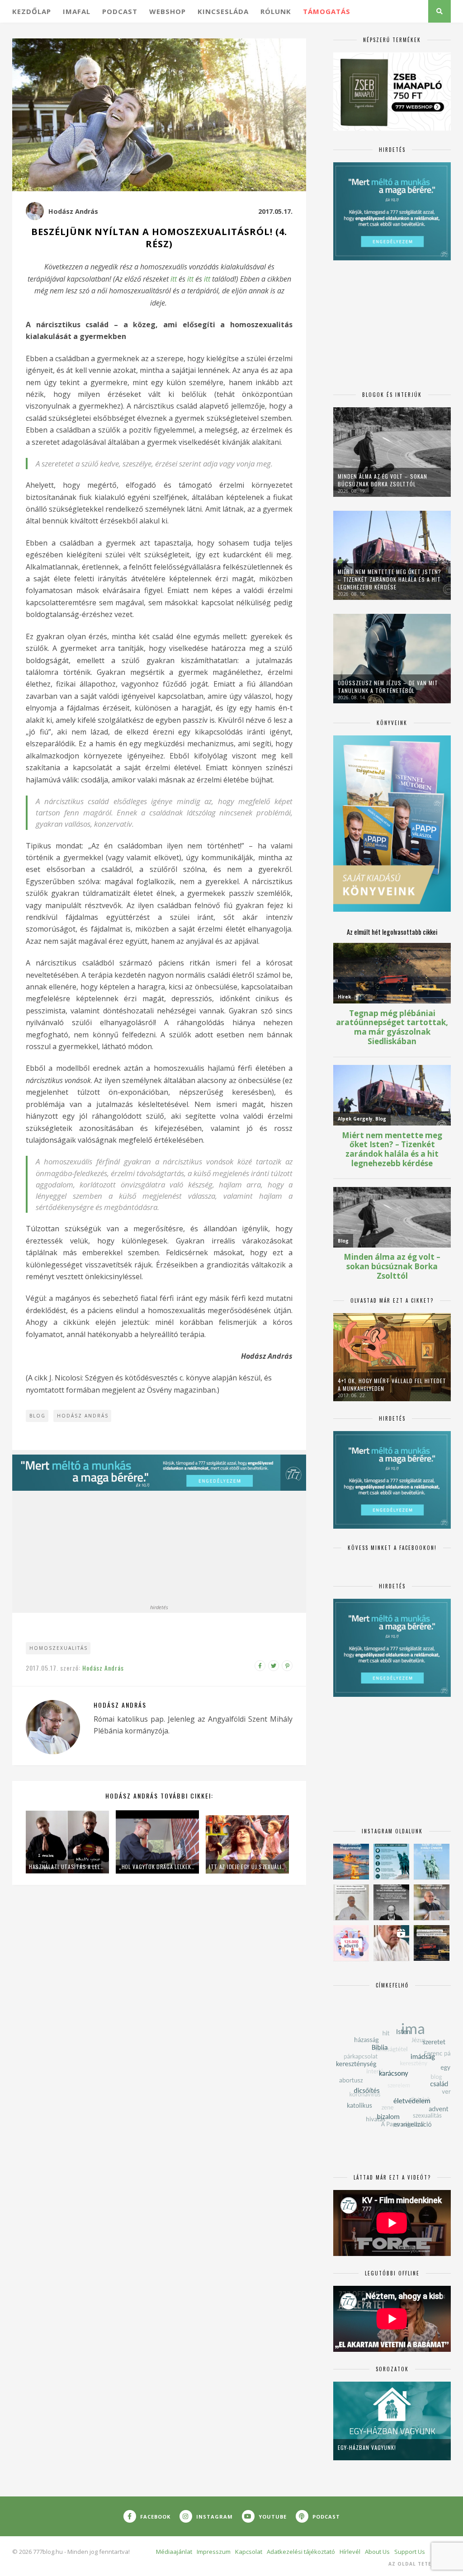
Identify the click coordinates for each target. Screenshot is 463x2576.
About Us (377, 2552)
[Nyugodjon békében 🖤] (391, 1902)
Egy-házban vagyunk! (367, 2447)
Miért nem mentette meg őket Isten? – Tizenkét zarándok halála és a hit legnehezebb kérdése (390, 579)
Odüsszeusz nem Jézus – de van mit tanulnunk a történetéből (388, 687)
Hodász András (73, 211)
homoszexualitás (59, 1648)
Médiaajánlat (174, 2552)
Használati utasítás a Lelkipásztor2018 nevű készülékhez (67, 1867)
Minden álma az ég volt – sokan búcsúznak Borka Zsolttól (383, 480)
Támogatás (327, 11)
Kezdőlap (32, 11)
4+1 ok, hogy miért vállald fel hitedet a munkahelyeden (392, 1385)
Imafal (77, 11)
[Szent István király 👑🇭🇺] (391, 1862)
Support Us (410, 2552)
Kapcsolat (249, 2552)
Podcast (120, 11)
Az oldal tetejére (417, 2564)
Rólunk (276, 11)
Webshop (168, 11)
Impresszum (214, 2552)
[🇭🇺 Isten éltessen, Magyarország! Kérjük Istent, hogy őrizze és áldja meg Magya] (351, 1862)
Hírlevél (350, 2552)
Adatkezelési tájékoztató (301, 2552)
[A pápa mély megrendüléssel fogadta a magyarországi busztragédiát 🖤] (351, 1902)
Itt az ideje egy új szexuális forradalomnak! (247, 1867)
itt (174, 279)
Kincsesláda (223, 11)
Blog (38, 1416)
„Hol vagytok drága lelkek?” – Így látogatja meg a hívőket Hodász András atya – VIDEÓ (157, 1867)
